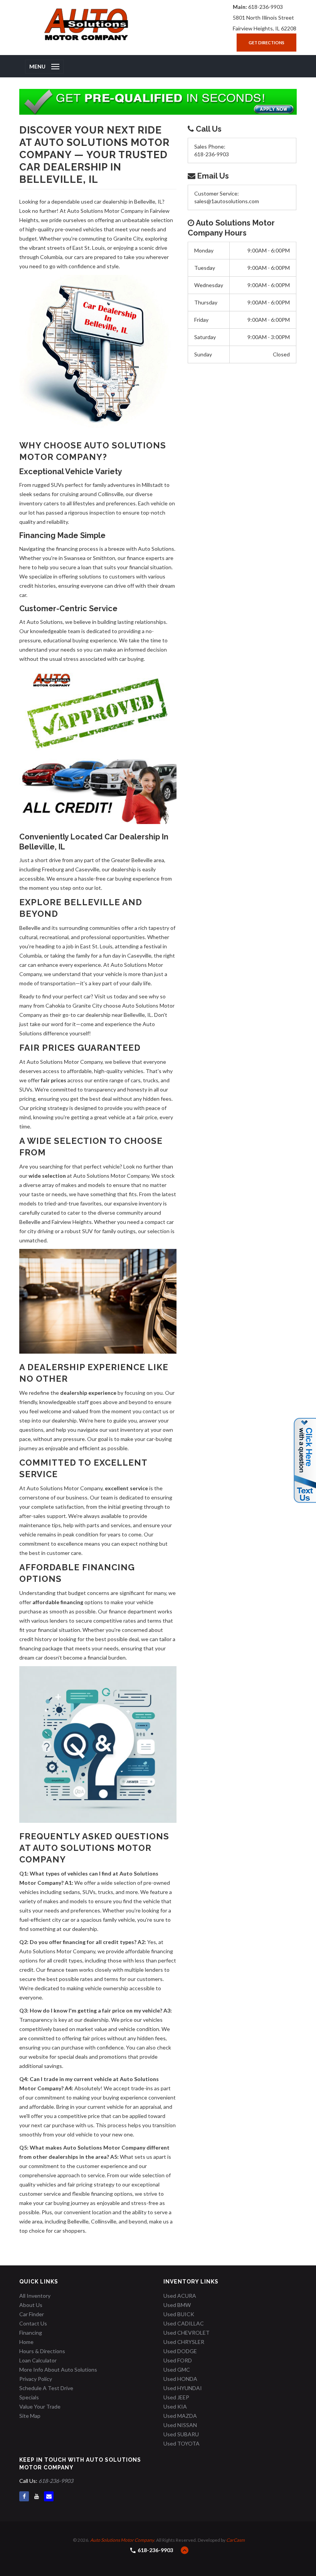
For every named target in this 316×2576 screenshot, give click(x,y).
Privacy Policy (36, 2379)
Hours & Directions (42, 2351)
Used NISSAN (180, 2425)
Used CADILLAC (184, 2323)
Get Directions (266, 43)
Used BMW (177, 2305)
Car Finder (32, 2314)
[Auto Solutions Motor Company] (86, 24)
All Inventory (35, 2296)
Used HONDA (180, 2379)
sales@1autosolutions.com (227, 201)
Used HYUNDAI (183, 2388)
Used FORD (178, 2360)
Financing (31, 2333)
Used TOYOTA (182, 2443)
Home (26, 2342)
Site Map (30, 2416)
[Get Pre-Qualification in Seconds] (158, 102)
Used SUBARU (181, 2434)
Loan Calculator (38, 2360)
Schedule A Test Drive (46, 2388)
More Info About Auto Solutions (58, 2370)
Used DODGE (180, 2351)
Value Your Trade (40, 2406)
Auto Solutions (45, 622)
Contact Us (33, 2323)
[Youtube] (36, 2496)
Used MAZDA (180, 2416)
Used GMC (177, 2370)
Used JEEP (176, 2397)
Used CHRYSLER (184, 2342)
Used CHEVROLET (187, 2333)
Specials (29, 2397)
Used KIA (175, 2406)
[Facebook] (24, 2496)
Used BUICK (179, 2314)
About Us (31, 2305)
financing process (77, 549)
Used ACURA (180, 2296)
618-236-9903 (266, 7)
